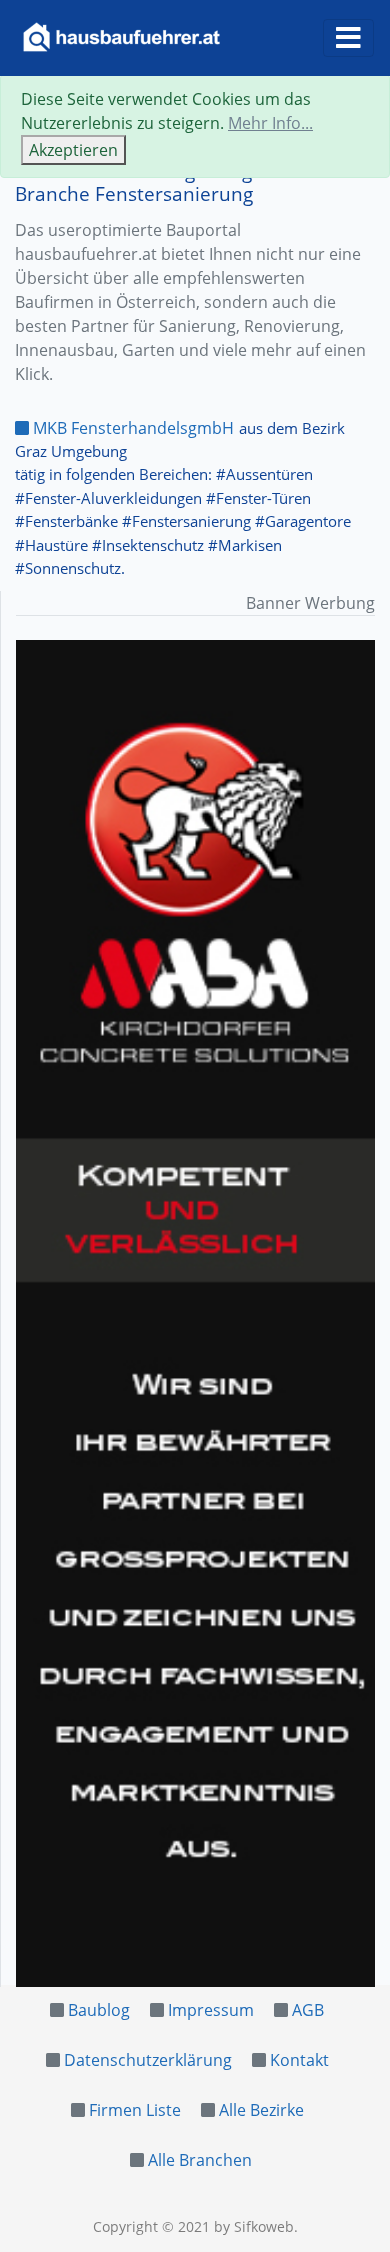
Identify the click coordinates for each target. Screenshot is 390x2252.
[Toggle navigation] (348, 38)
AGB (308, 2010)
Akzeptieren (73, 150)
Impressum (211, 2010)
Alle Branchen (200, 2160)
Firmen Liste (135, 2110)
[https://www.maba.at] (195, 1313)
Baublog (99, 2010)
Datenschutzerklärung (148, 2060)
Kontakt (299, 2060)
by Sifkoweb (254, 2226)
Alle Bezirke (261, 2110)
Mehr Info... (270, 123)
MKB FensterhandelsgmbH (131, 428)
